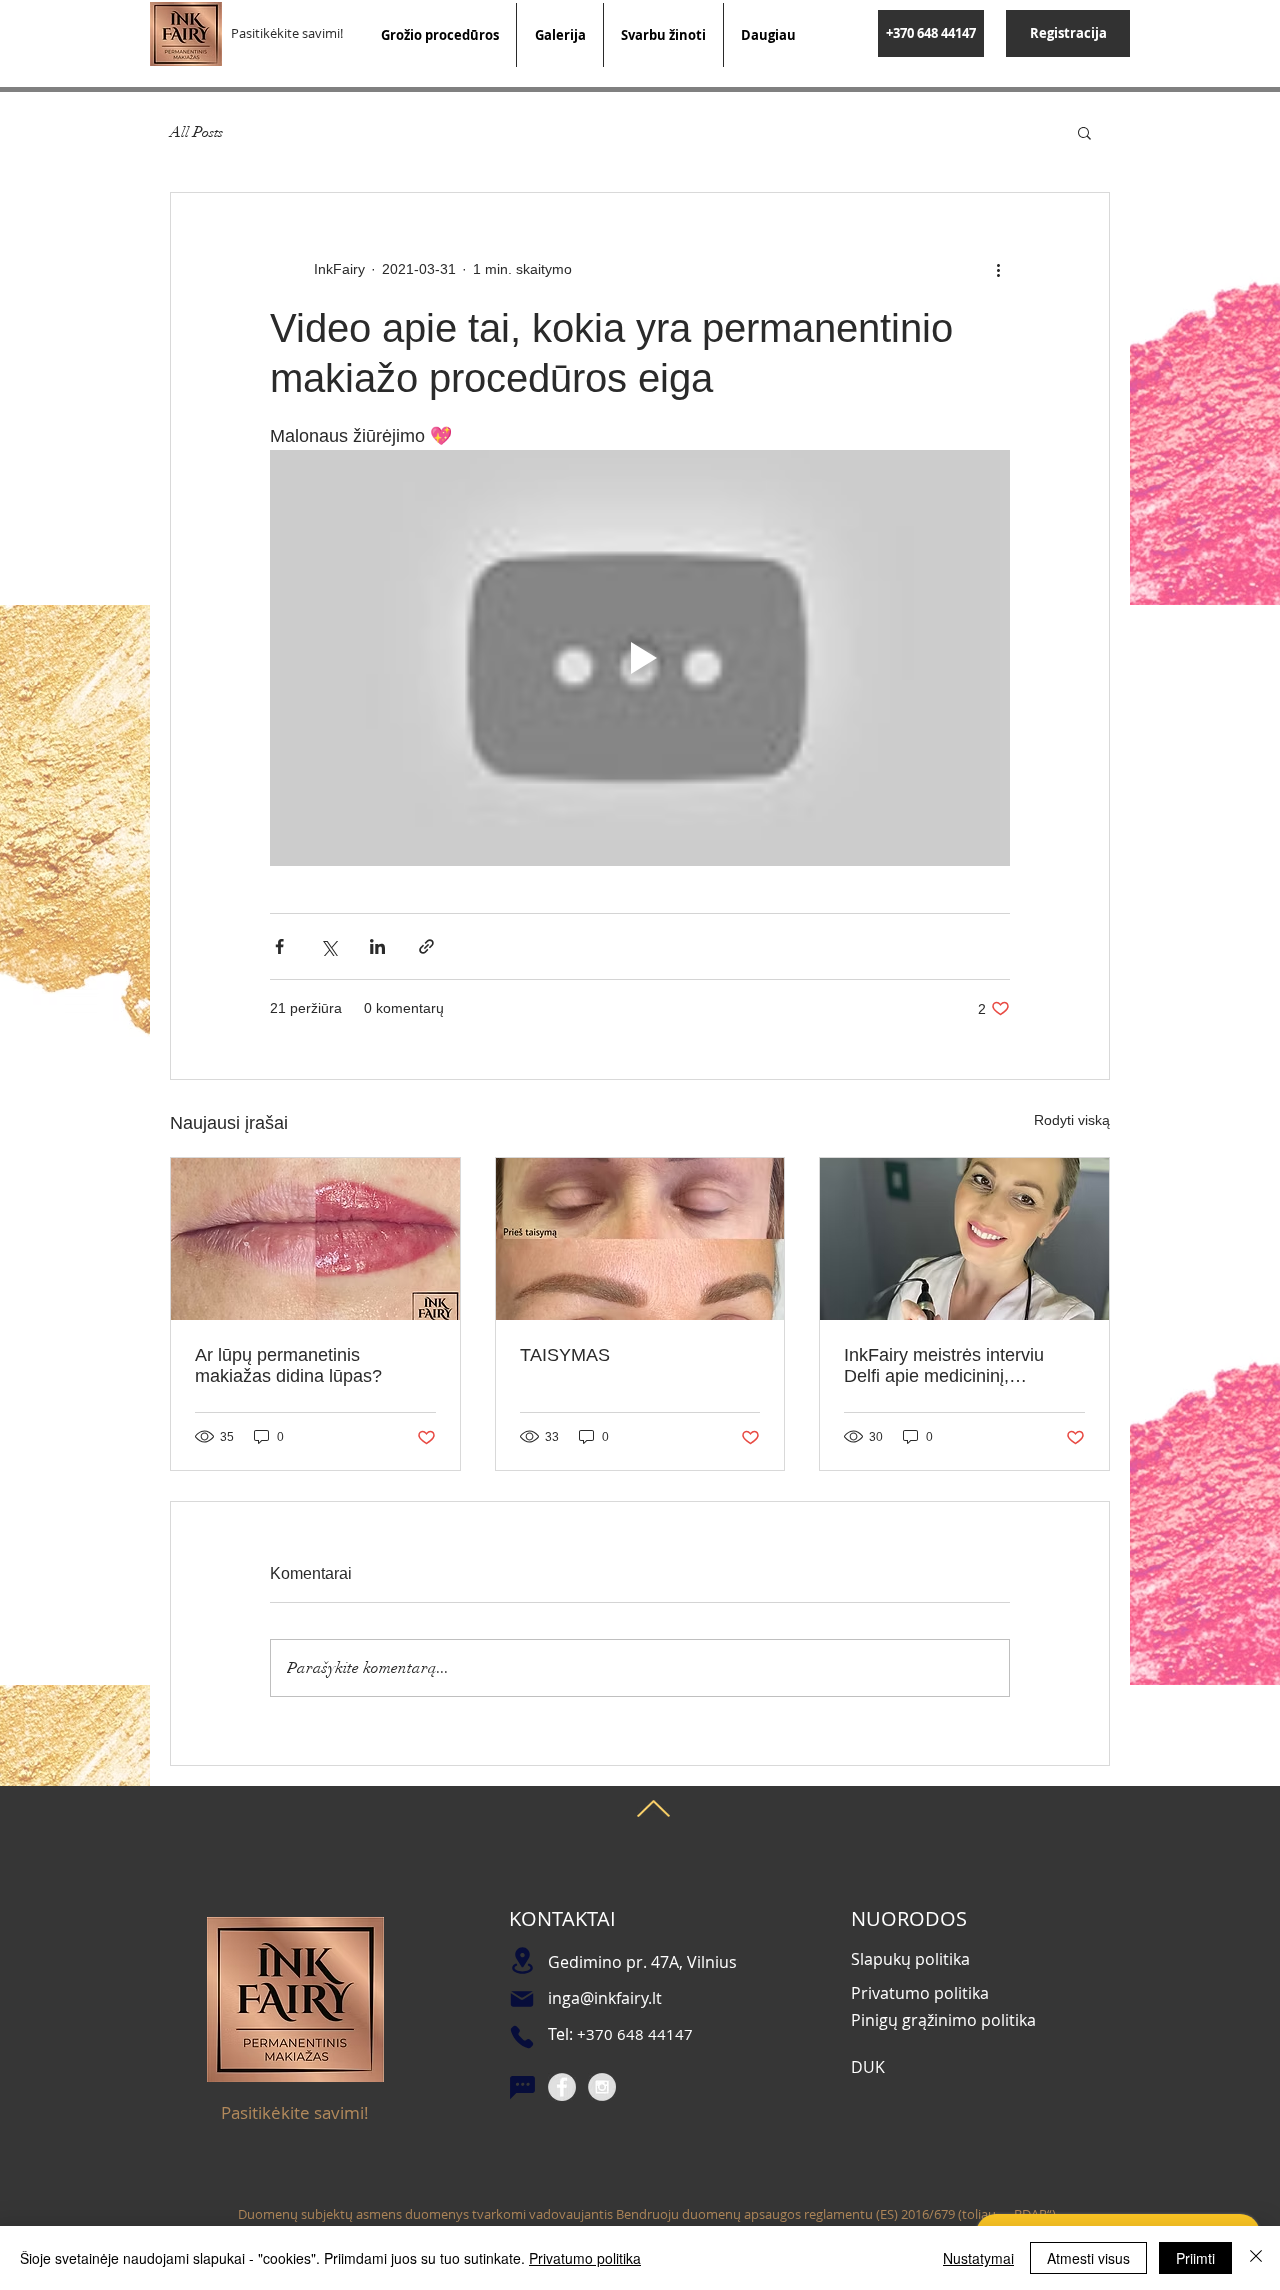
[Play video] (640, 658)
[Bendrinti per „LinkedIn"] (377, 946)
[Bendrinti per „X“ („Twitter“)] (328, 946)
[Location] (522, 1960)
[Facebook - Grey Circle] (562, 2087)
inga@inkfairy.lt (605, 1998)
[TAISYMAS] (640, 1239)
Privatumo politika (585, 2258)
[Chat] (522, 2088)
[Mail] (522, 1999)
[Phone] (522, 2037)
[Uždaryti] (1256, 2258)
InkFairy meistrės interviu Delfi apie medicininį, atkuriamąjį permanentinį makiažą (944, 1366)
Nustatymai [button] (978, 2258)
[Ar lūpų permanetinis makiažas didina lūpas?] (315, 1239)
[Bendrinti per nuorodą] (426, 946)
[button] (1084, 132)
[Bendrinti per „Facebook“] (279, 946)
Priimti (1195, 2258)
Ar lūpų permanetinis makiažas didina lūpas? (288, 1365)
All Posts (196, 132)
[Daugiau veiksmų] (998, 269)
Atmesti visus (1088, 2258)
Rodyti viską (1072, 1120)
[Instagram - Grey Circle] (602, 2087)
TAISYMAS (565, 1355)
